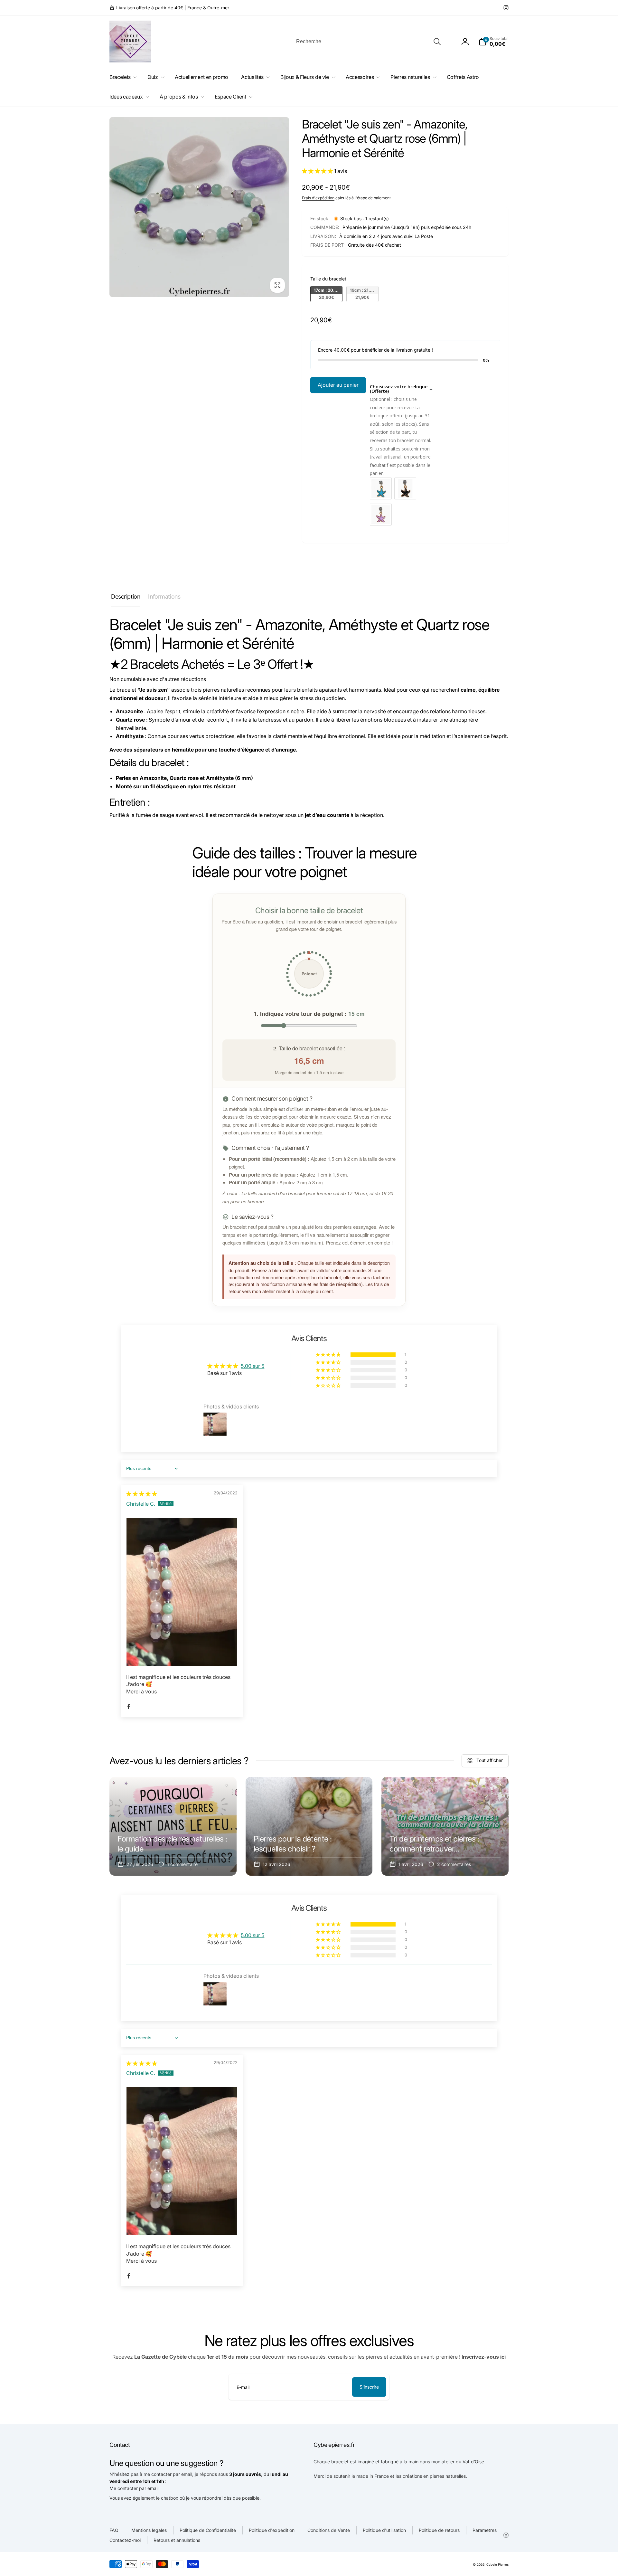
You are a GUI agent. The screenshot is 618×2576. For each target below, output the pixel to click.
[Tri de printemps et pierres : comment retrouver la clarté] (445, 1826)
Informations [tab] (164, 597)
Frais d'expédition (318, 198)
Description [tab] (126, 597)
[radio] (326, 294)
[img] (142, 1494)
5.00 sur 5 (253, 1366)
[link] (169, 8)
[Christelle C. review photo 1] (182, 1592)
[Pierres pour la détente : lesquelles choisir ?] (309, 1826)
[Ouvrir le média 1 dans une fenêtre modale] (199, 207)
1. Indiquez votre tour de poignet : (309, 1013)
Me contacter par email (134, 2488)
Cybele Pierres (497, 2564)
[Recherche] (437, 42)
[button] (494, 42)
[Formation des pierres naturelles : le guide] (173, 1826)
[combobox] (368, 42)
